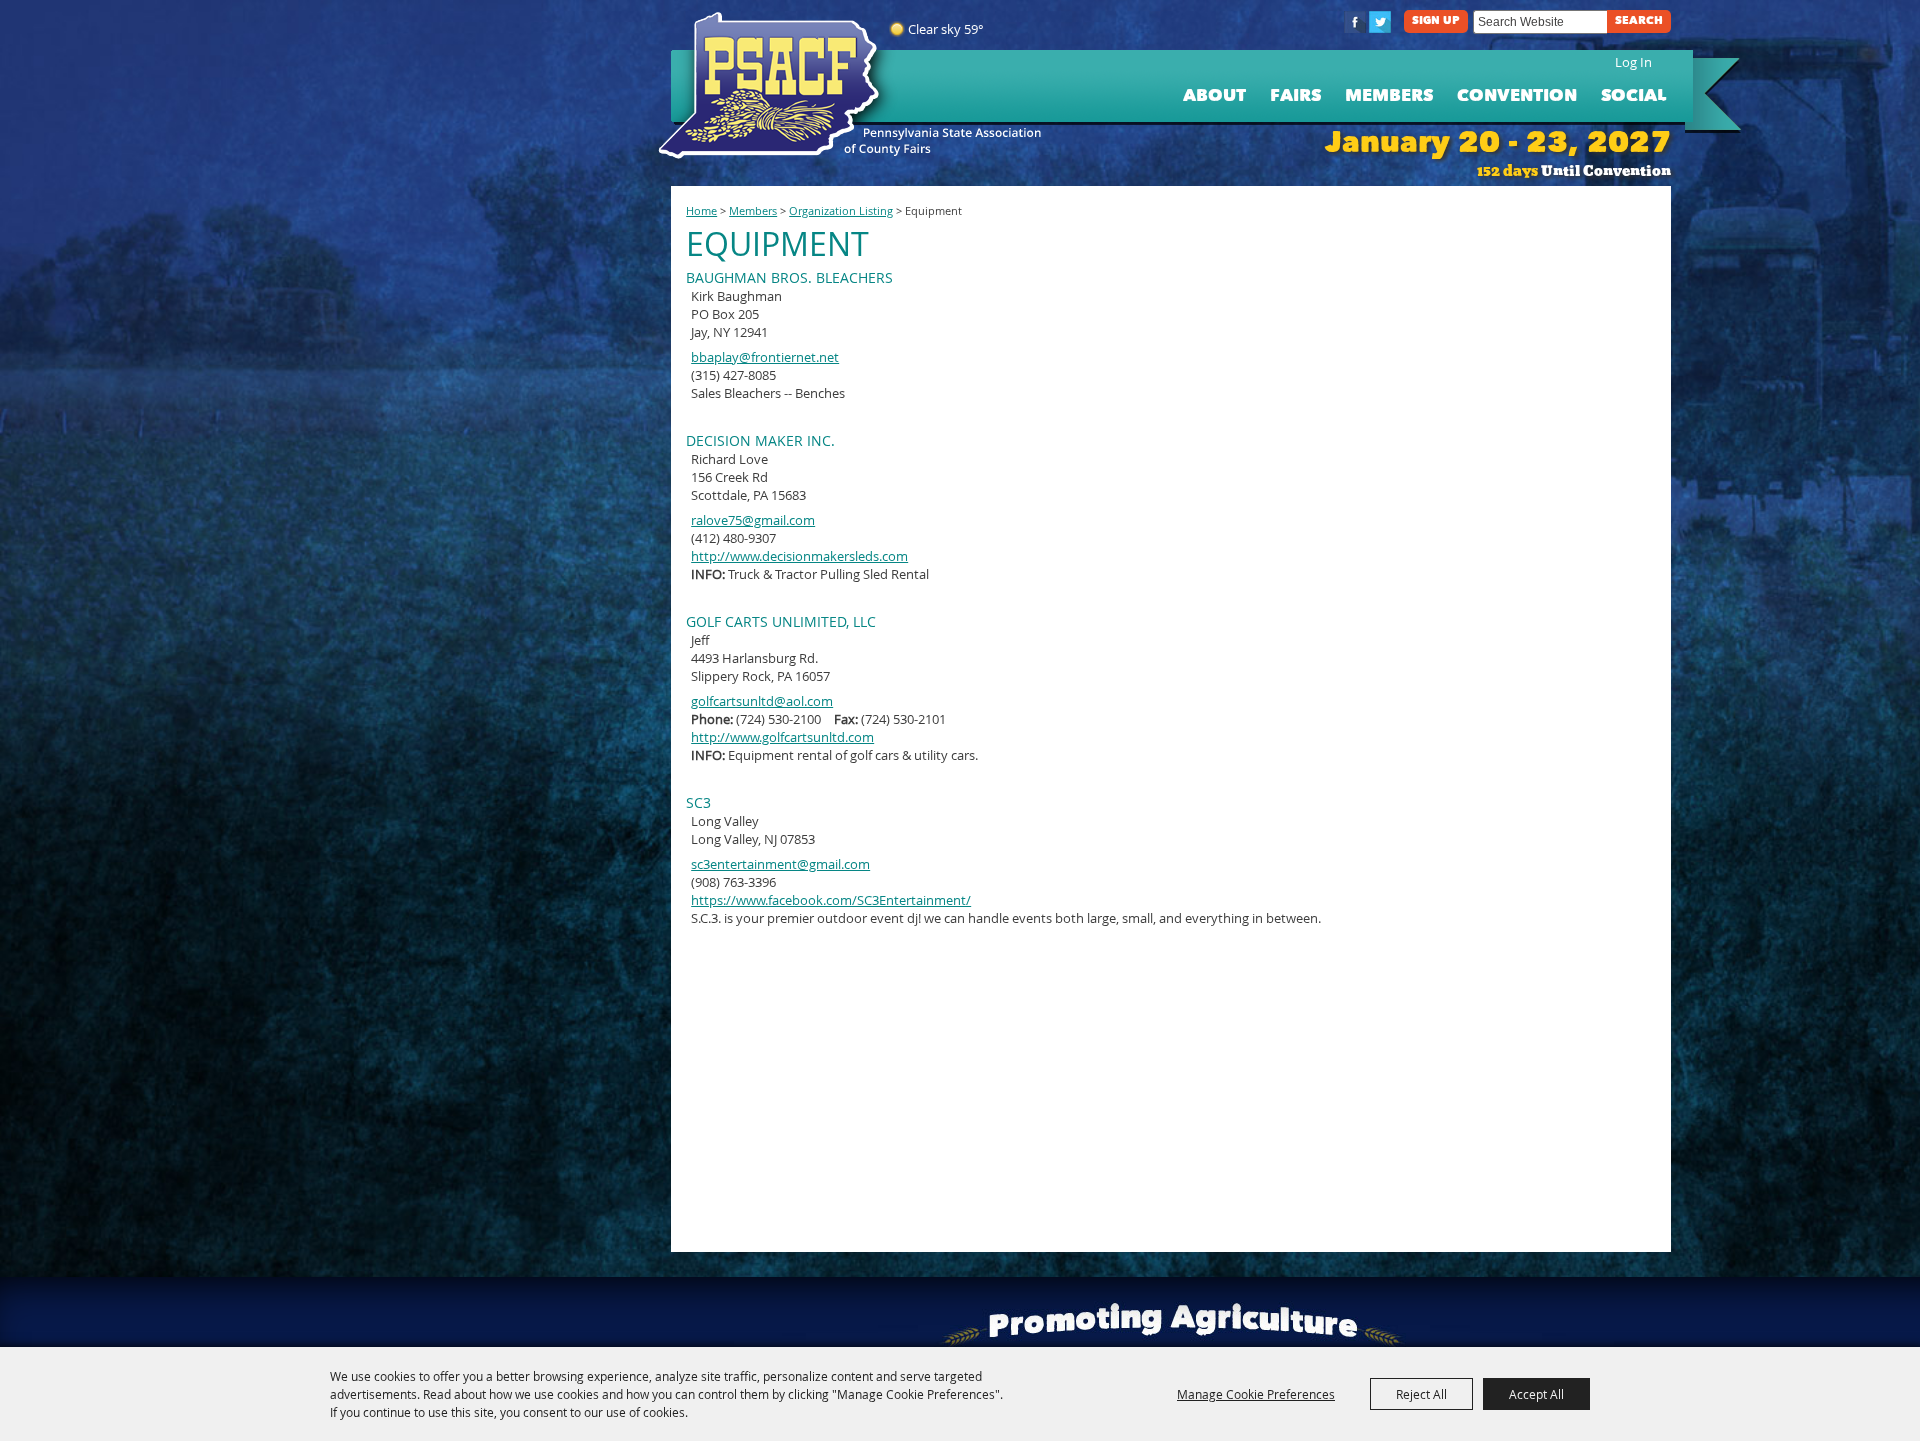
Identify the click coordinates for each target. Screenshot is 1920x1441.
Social (1633, 96)
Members (1389, 96)
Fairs (1295, 96)
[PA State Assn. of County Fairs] (777, 86)
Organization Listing (841, 211)
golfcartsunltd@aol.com (762, 701)
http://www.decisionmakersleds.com (799, 556)
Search (1639, 21)
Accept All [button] (1536, 1394)
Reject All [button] (1421, 1394)
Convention (1517, 96)
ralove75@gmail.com (753, 520)
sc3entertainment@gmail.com (780, 864)
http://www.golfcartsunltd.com (782, 737)
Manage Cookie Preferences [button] (1256, 1394)
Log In (1633, 62)
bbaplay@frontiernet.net (765, 357)
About (1214, 96)
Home (701, 211)
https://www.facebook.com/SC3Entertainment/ (831, 900)
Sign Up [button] (1436, 21)
